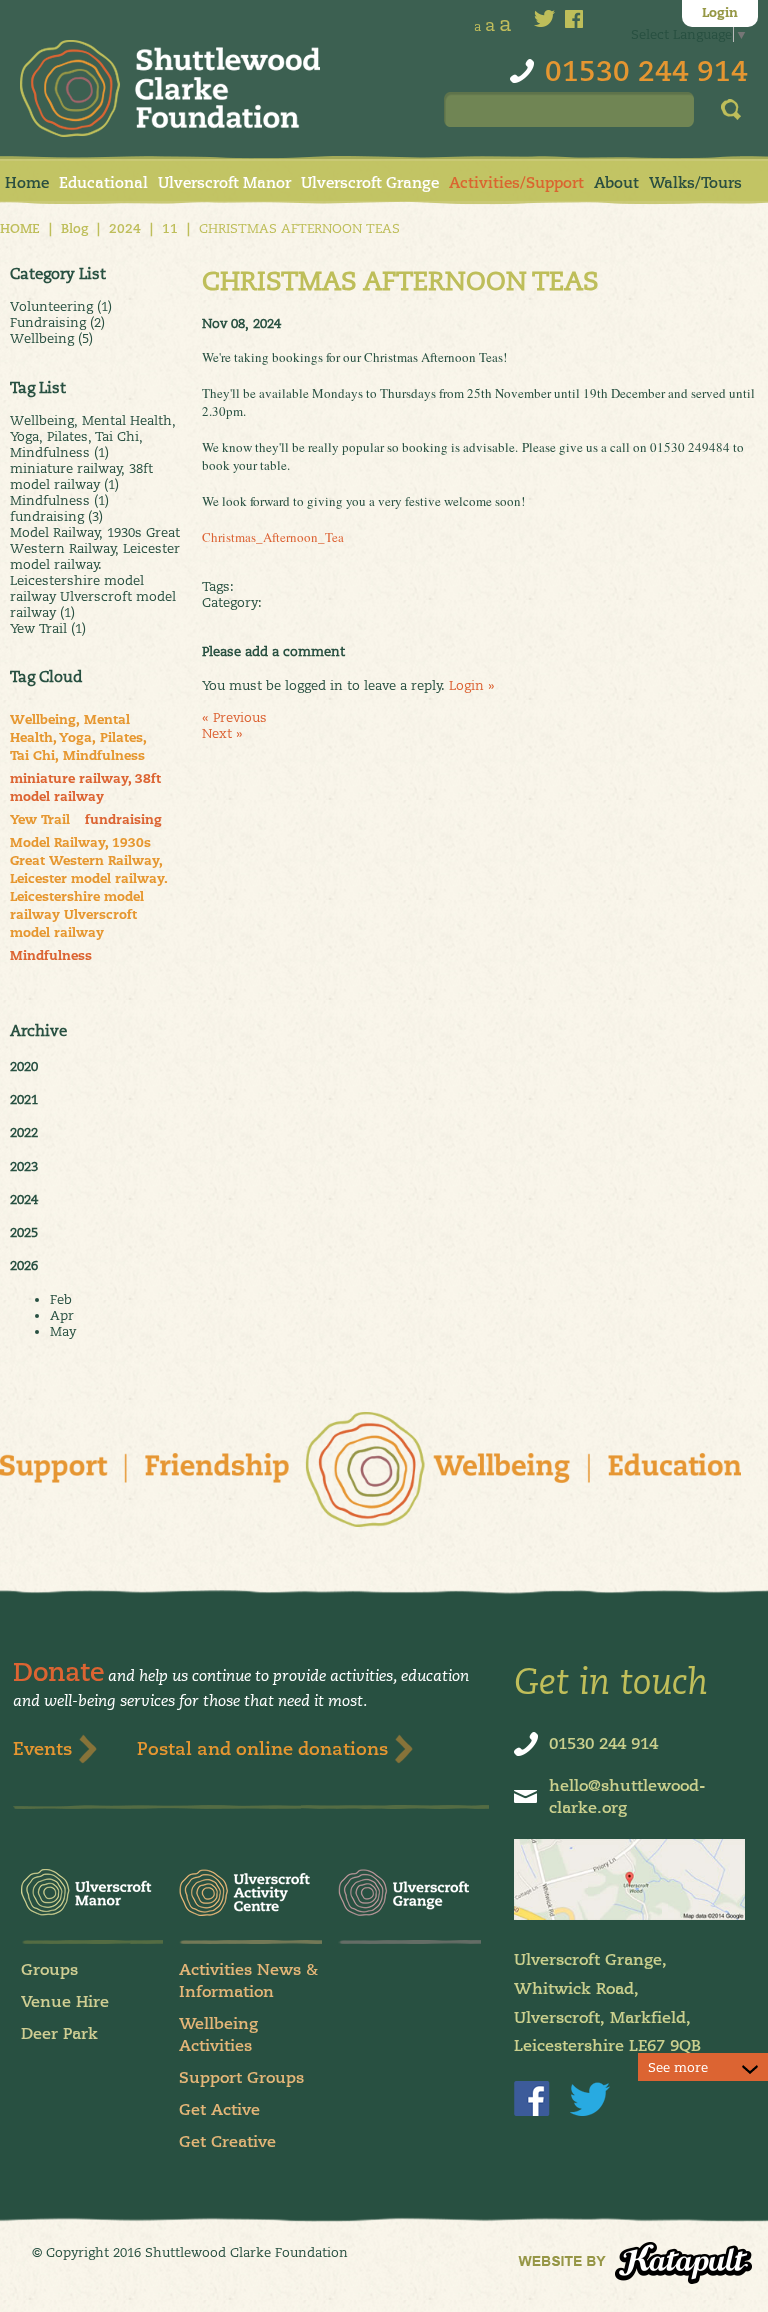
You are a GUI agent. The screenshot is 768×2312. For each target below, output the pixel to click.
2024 (125, 228)
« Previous (234, 717)
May (63, 1331)
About (616, 182)
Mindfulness (51, 956)
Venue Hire (65, 2001)
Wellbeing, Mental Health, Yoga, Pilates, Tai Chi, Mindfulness (78, 738)
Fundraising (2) (57, 322)
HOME (20, 228)
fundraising (123, 820)
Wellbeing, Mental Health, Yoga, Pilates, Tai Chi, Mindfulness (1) (93, 436)
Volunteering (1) (61, 306)
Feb (61, 1299)
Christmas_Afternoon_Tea (273, 537)
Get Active (219, 2109)
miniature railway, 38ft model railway (85, 788)
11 (170, 228)
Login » (472, 685)
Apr (62, 1315)
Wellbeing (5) (51, 338)
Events (42, 1748)
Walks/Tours (695, 182)
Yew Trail (40, 820)
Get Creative (227, 2141)
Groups (49, 1969)
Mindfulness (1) (59, 500)
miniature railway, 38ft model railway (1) (81, 476)
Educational (103, 182)
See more (678, 2067)
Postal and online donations (262, 1748)
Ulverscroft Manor (224, 182)
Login (720, 13)
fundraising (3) (56, 516)
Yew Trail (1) (48, 628)
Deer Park (59, 2033)
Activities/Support (516, 182)
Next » (222, 733)
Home (27, 182)
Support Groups (241, 2077)
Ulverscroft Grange (370, 182)
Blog (74, 228)
